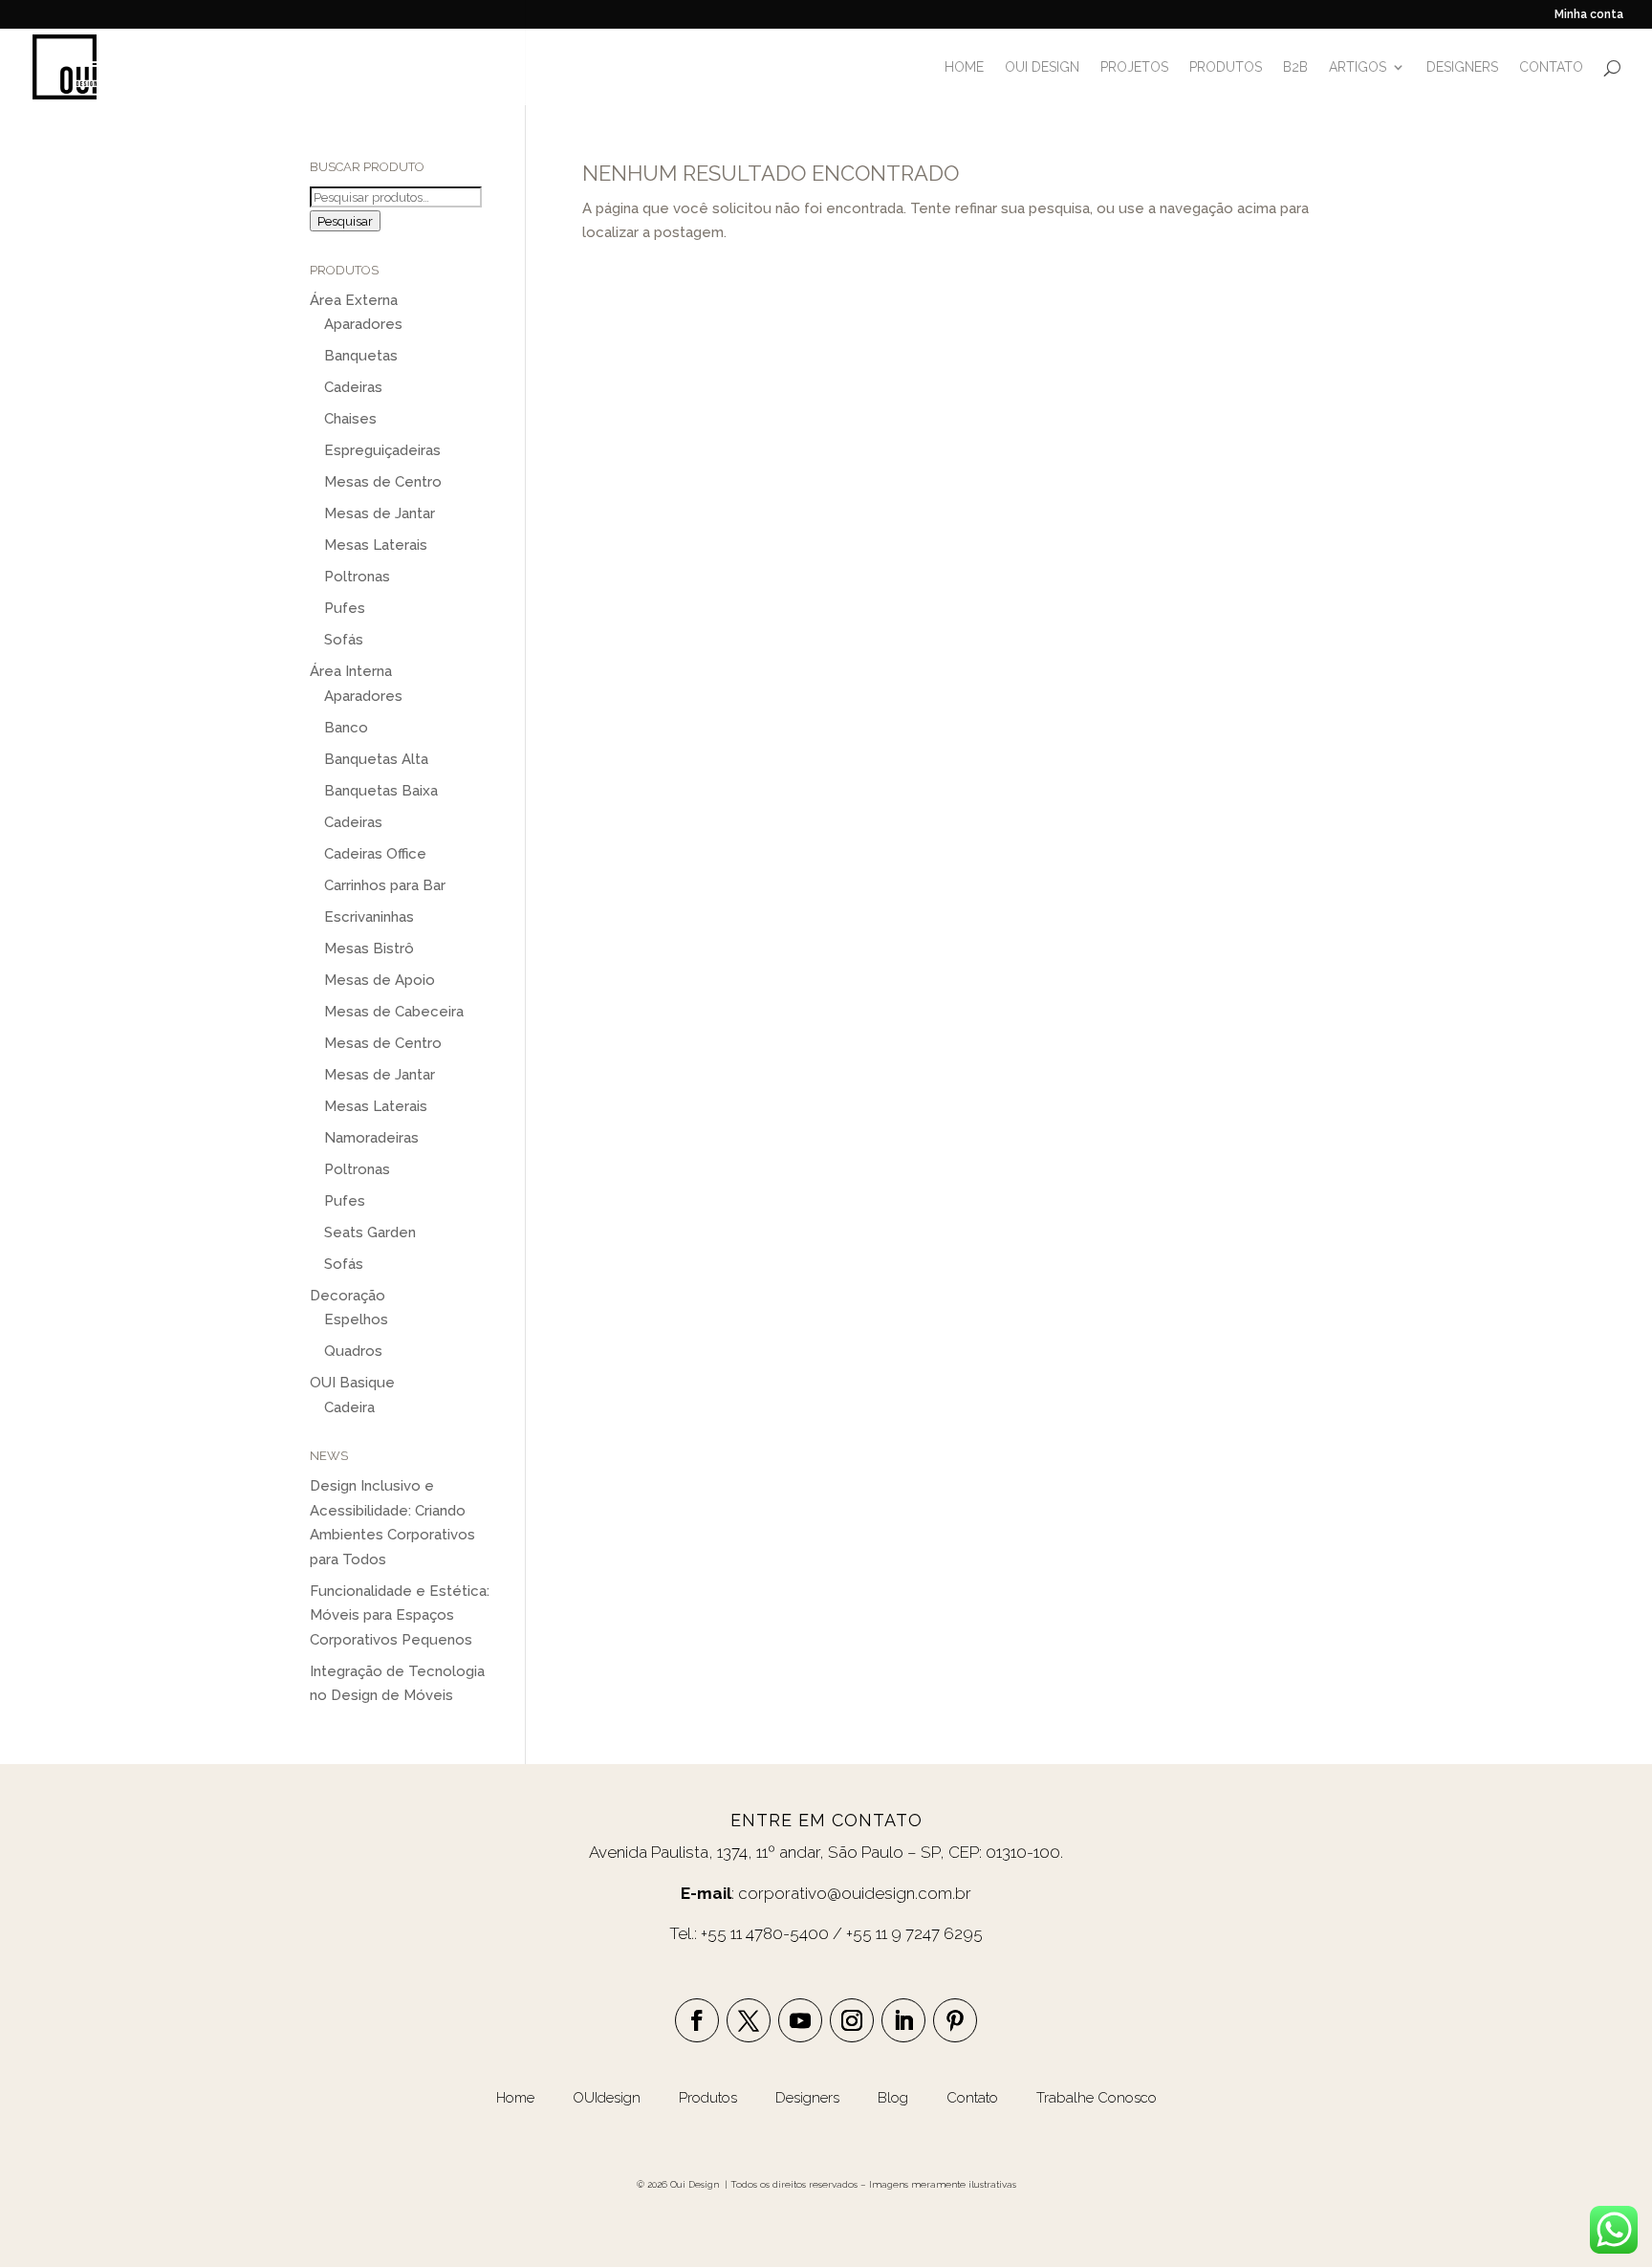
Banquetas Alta (376, 759)
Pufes (345, 608)
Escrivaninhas (369, 917)
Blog (895, 2098)
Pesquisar (345, 221)
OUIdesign (609, 2098)
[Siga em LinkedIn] (903, 2020)
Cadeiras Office (375, 854)
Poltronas (357, 577)
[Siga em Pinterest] (955, 2020)
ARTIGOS (1358, 67)
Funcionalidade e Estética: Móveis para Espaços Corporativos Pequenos (400, 1615)
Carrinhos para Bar (385, 885)
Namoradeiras (371, 1138)
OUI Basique (352, 1383)
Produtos (710, 2098)
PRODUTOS (1226, 67)
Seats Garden (370, 1232)
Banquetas (361, 356)
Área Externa (354, 300)
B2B (1295, 67)
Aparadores (363, 324)
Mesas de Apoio (380, 980)
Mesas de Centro (383, 482)
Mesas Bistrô (369, 949)
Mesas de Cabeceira (394, 1012)
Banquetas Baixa (381, 791)
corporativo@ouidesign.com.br (855, 1893)
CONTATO (1551, 67)
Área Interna (351, 671)
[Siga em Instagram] (852, 2020)
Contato (972, 2098)
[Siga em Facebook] (697, 2020)
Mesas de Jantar (380, 513)
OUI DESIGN (1042, 67)
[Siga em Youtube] (800, 2020)
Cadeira (349, 1407)
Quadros (353, 1351)
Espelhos (356, 1319)
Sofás (344, 640)
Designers (807, 2098)
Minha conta (1589, 15)
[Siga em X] (749, 2020)
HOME (964, 67)
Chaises (350, 419)
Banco (346, 728)
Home (515, 2098)
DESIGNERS (1462, 67)
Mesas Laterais (376, 545)
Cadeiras (353, 387)
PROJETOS (1134, 67)
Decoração (348, 1296)
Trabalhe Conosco (1097, 2098)
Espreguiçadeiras (382, 450)
